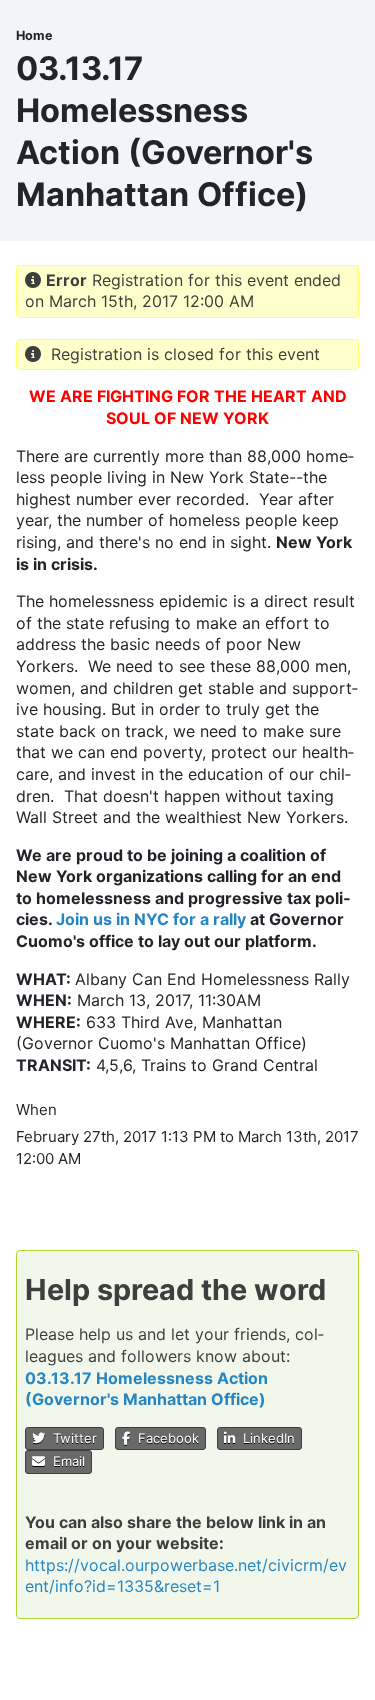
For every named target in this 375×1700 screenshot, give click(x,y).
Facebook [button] (164, 1438)
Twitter (71, 1438)
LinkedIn (265, 1438)
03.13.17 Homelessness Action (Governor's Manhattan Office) (146, 1389)
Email (65, 1461)
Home (34, 35)
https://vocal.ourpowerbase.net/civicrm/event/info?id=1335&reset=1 (186, 1576)
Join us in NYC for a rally (151, 919)
